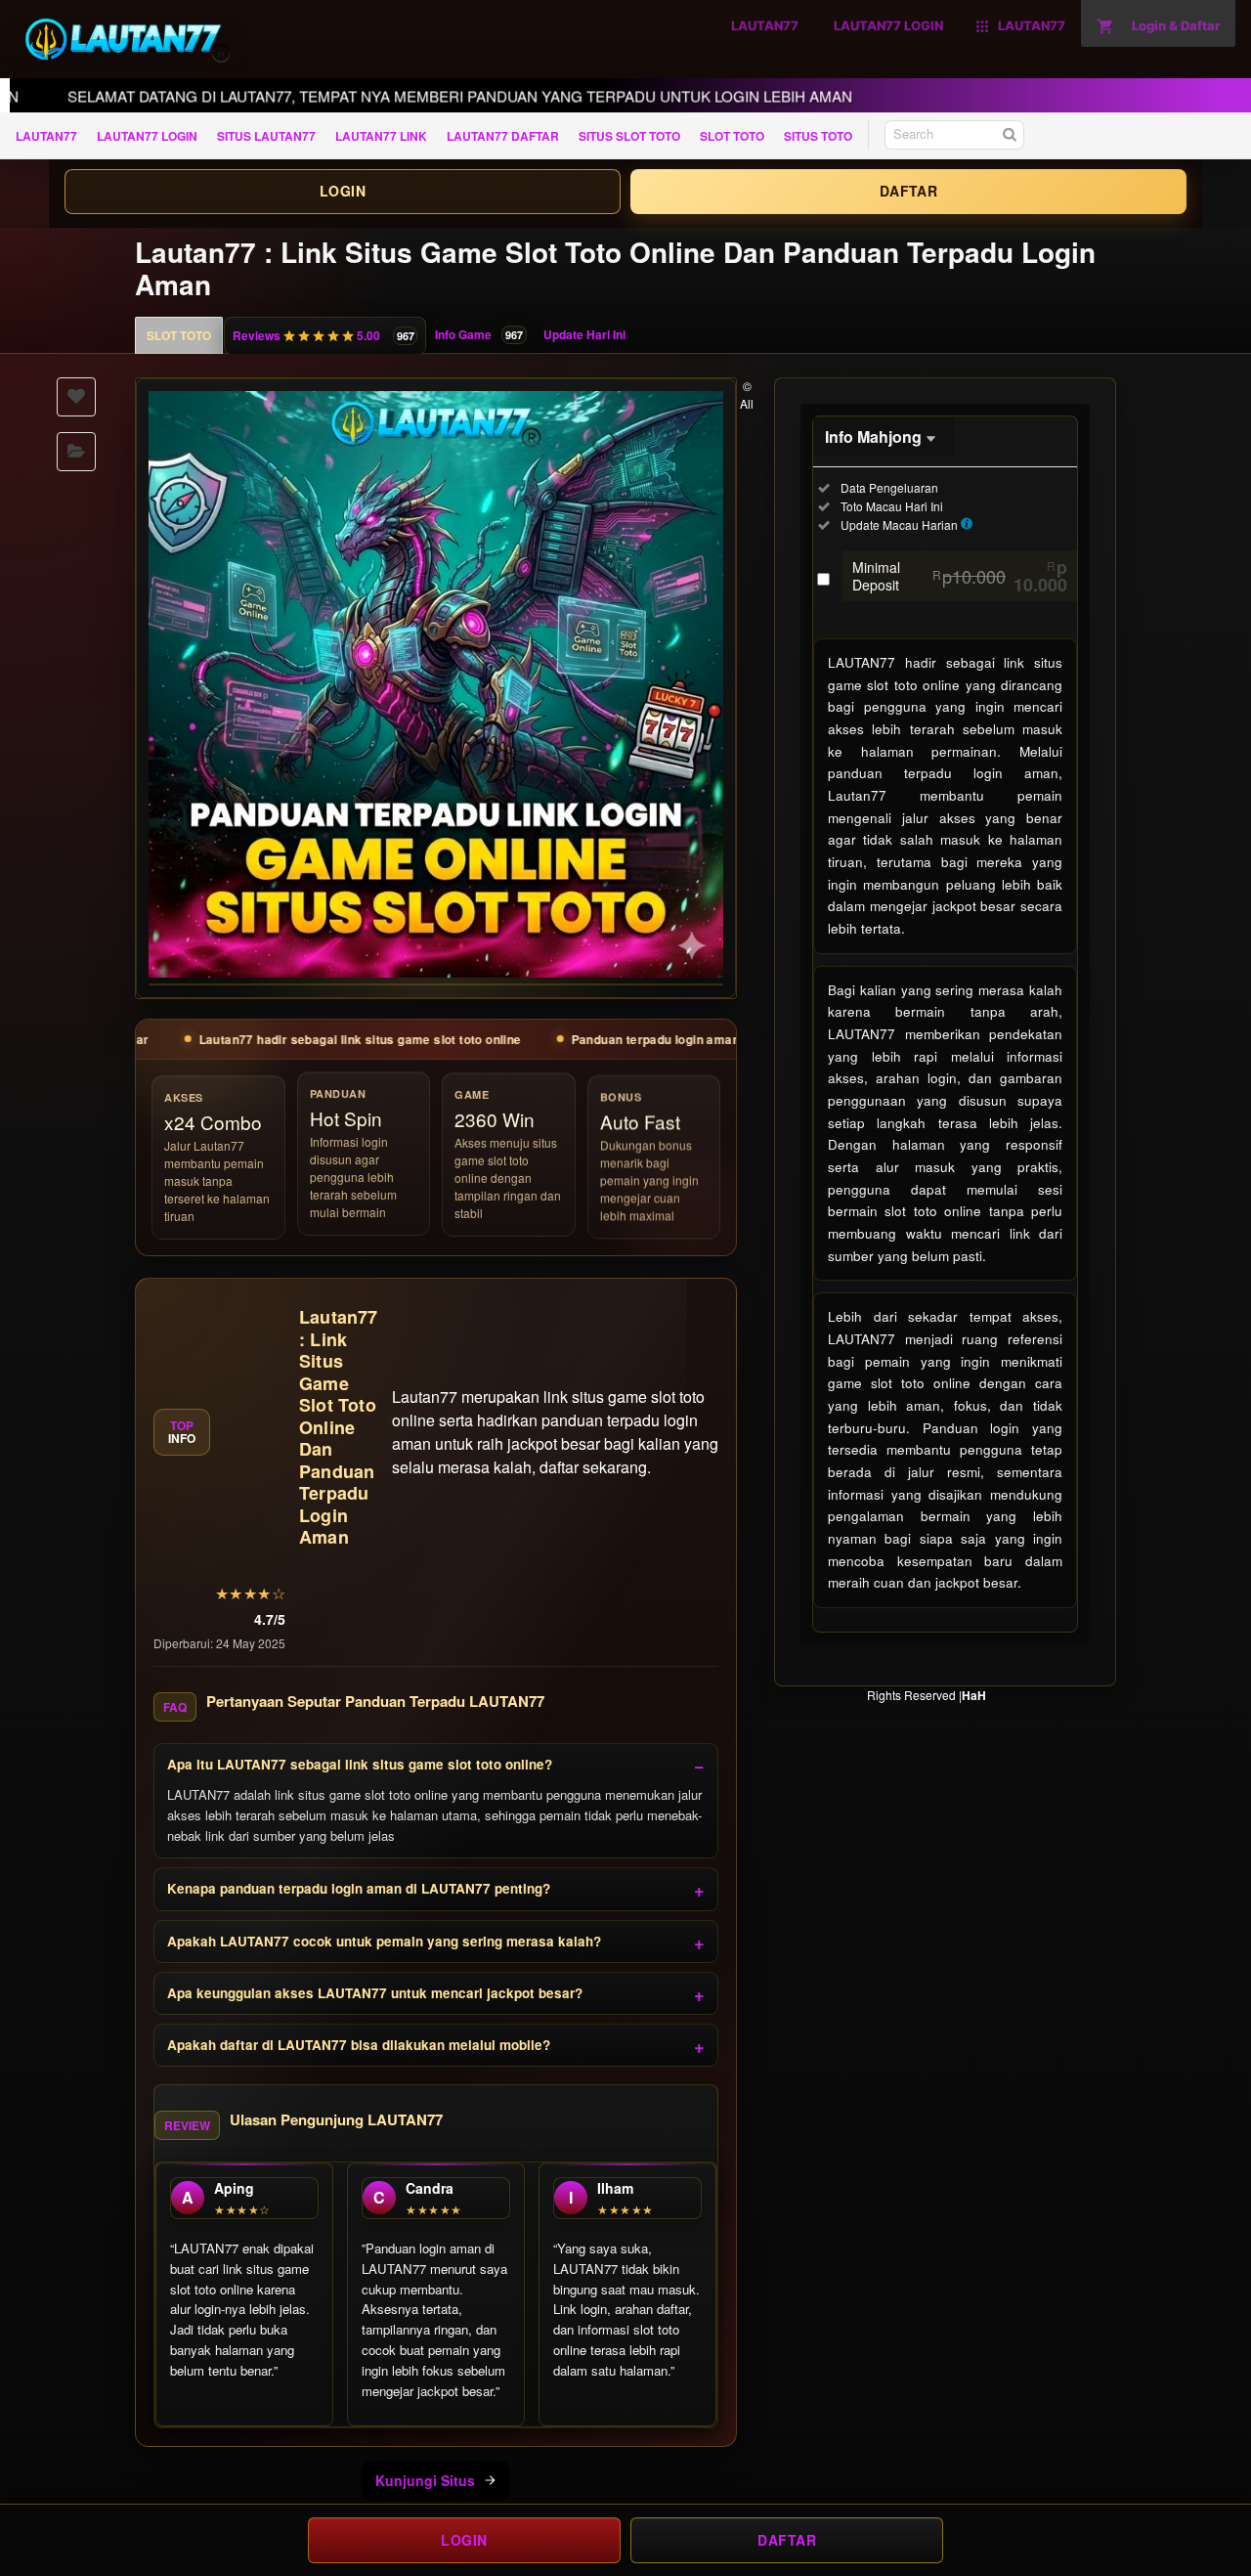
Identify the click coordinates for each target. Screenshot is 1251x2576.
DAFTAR (908, 191)
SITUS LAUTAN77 (266, 136)
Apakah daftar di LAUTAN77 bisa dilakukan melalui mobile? (359, 2045)
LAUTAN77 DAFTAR (503, 136)
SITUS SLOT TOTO (629, 136)
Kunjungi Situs (425, 2480)
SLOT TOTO (732, 136)
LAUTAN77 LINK (381, 136)
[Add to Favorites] (76, 397)
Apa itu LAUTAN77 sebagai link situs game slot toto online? (360, 1764)
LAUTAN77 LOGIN (147, 136)
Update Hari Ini (584, 334)
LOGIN (343, 191)
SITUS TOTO (818, 136)
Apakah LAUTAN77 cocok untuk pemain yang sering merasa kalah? (384, 1941)
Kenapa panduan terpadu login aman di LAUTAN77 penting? (359, 1888)
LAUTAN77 (46, 136)
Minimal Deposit (960, 576)
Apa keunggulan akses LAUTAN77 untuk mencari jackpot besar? (375, 1993)
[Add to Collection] (76, 452)
